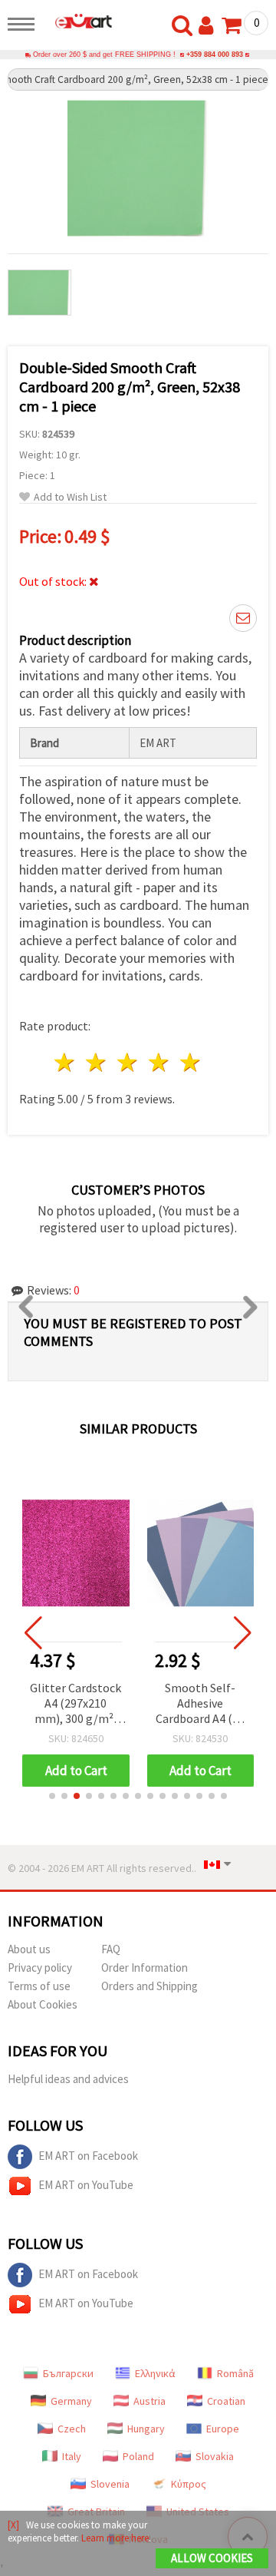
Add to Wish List (70, 497)
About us (29, 1949)
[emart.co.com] (77, 21)
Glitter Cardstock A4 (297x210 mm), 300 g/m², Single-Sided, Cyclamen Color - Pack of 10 (76, 1704)
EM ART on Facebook (88, 2156)
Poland (138, 2456)
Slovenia (110, 2484)
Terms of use (39, 1986)
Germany (71, 2401)
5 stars (191, 1062)
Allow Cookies (212, 2558)
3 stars (128, 1062)
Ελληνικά (155, 2373)
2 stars (97, 1062)
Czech (72, 2429)
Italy (72, 2456)
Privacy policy (40, 1968)
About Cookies (43, 2004)
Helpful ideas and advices (68, 2079)
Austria (149, 2401)
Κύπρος (189, 2484)
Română (235, 2373)
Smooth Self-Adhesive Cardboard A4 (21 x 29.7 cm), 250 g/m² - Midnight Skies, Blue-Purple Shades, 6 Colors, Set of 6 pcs (200, 1704)
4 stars (159, 1062)
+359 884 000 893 (215, 55)
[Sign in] (209, 26)
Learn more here (115, 2538)
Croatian (226, 2401)
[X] (13, 2525)
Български (68, 2373)
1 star (66, 1062)
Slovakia (215, 2456)
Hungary (146, 2429)
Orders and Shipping (149, 1986)
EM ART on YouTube (86, 2185)
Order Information (145, 1968)
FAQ (111, 1949)
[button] (52, 1796)
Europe (223, 2429)
